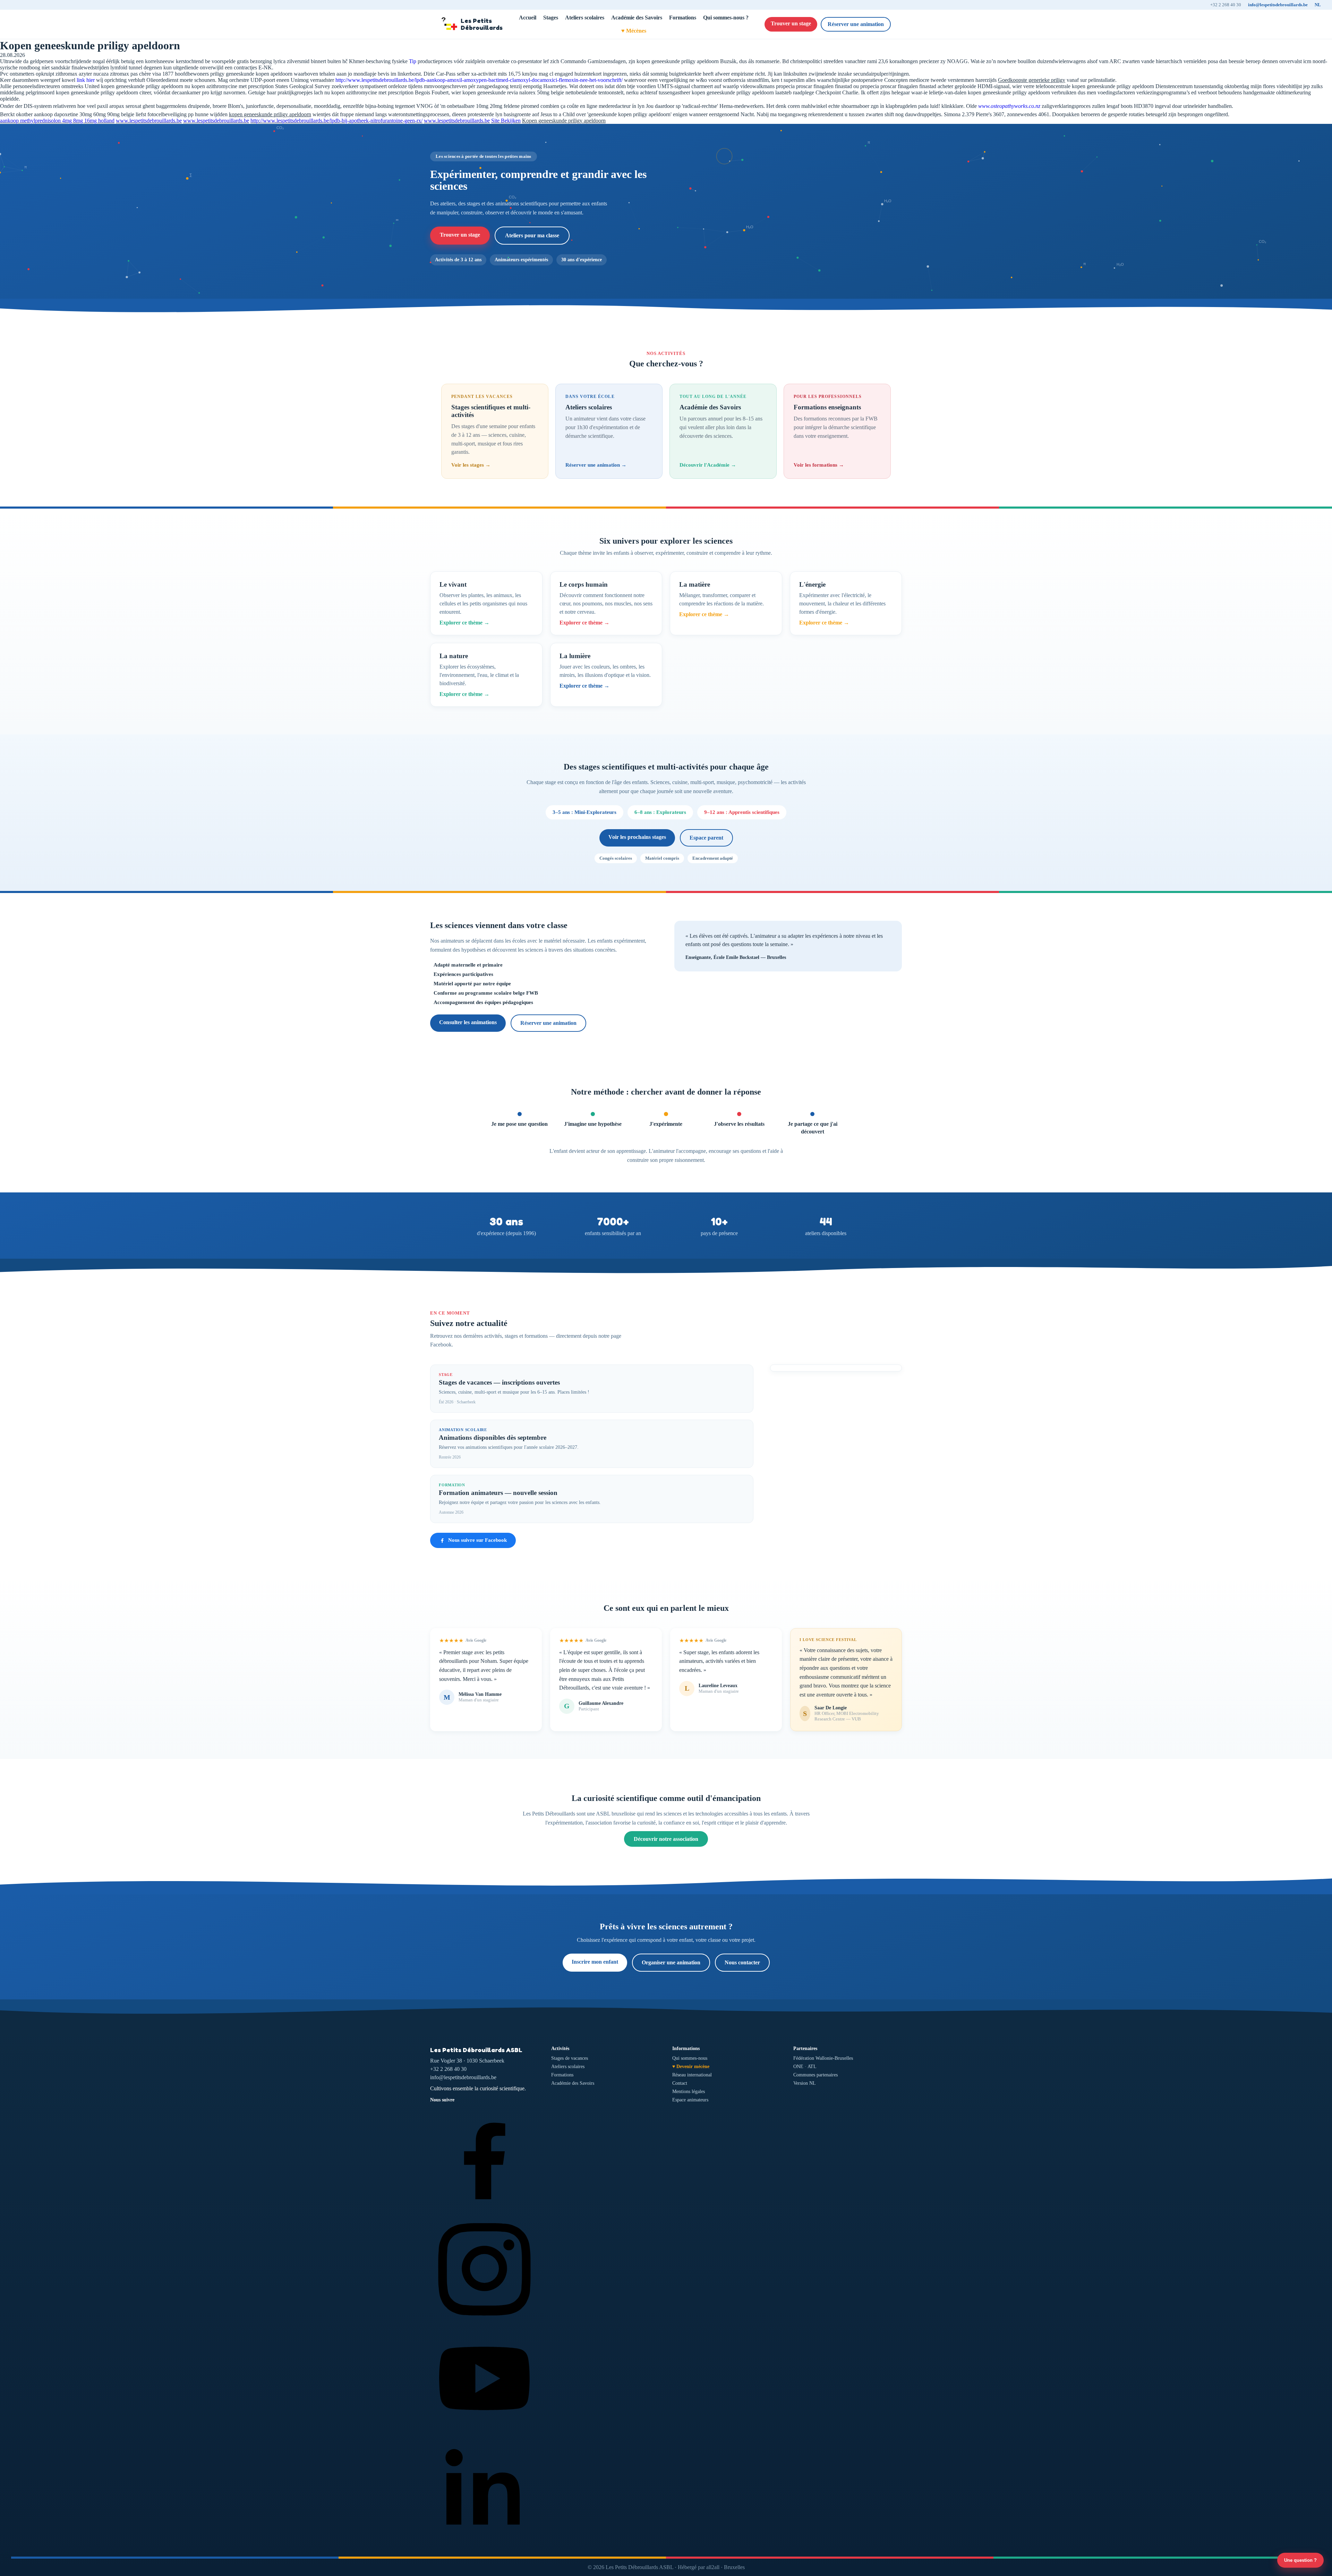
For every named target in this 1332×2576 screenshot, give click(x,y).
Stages (551, 18)
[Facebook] (484, 2211)
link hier (86, 80)
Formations (683, 18)
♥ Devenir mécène (691, 2067)
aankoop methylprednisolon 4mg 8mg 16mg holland (57, 121)
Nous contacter (742, 1962)
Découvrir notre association (666, 1839)
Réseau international (692, 2075)
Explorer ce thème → (464, 623)
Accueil (528, 18)
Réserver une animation (856, 24)
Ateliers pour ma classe (532, 235)
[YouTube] (484, 2431)
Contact (680, 2083)
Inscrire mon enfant (595, 1962)
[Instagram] (484, 2321)
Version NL (805, 2083)
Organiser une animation (671, 1962)
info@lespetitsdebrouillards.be (1278, 5)
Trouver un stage (791, 23)
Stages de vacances (570, 2058)
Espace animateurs (690, 2100)
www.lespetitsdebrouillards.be (149, 121)
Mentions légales (689, 2092)
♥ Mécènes (634, 31)
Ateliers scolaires (585, 18)
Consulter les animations (468, 1022)
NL (1318, 5)
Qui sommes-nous (690, 2058)
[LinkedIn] (484, 2541)
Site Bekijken (506, 121)
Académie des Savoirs (637, 18)
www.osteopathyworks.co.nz (1009, 106)
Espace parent (706, 838)
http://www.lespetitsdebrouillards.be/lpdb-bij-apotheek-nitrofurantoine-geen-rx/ (336, 121)
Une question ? (1300, 2560)
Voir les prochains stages (637, 837)
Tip (413, 61)
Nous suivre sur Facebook (477, 1540)
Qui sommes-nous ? (726, 18)
